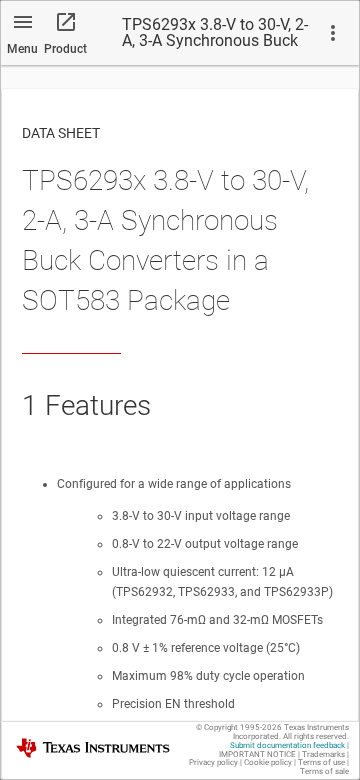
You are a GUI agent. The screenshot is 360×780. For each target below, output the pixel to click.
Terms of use (321, 762)
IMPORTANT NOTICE (257, 754)
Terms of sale (324, 771)
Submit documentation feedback (287, 745)
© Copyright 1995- (239, 727)
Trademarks (323, 754)
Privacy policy (213, 762)
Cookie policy (268, 762)
